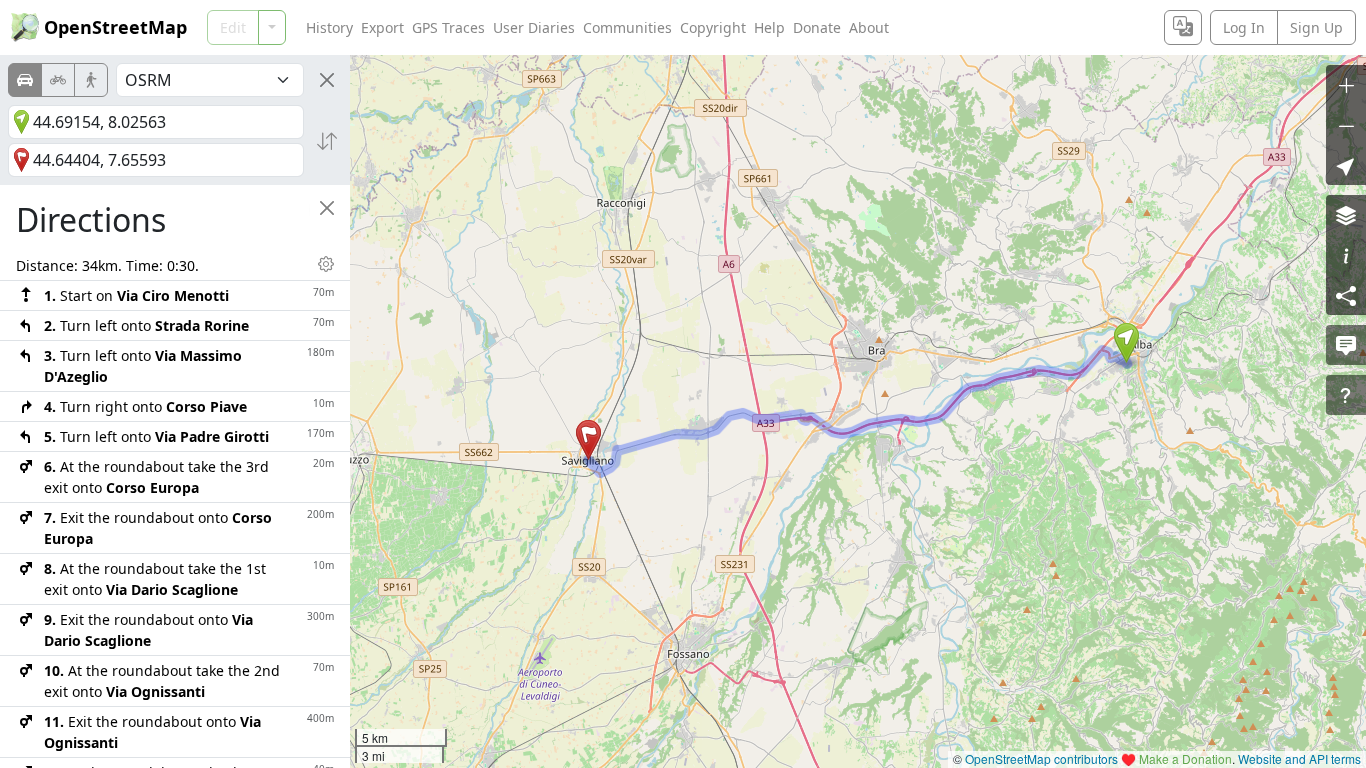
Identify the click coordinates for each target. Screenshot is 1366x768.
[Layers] (1346, 215)
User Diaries (534, 27)
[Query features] (1346, 395)
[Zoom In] (1346, 85)
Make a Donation (1185, 758)
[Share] (1346, 295)
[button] (1126, 343)
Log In (1244, 27)
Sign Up (1316, 27)
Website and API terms (1299, 758)
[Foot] (91, 80)
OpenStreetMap (115, 27)
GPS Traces (448, 27)
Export (382, 27)
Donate (817, 27)
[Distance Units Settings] (326, 264)
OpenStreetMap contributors (1041, 758)
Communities (627, 27)
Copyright (713, 27)
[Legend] (1346, 255)
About (869, 27)
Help (769, 27)
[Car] (25, 80)
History (329, 27)
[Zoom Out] (1346, 125)
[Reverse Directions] (327, 141)
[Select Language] (1183, 27)
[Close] (327, 80)
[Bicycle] (58, 80)
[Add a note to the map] (1346, 345)
